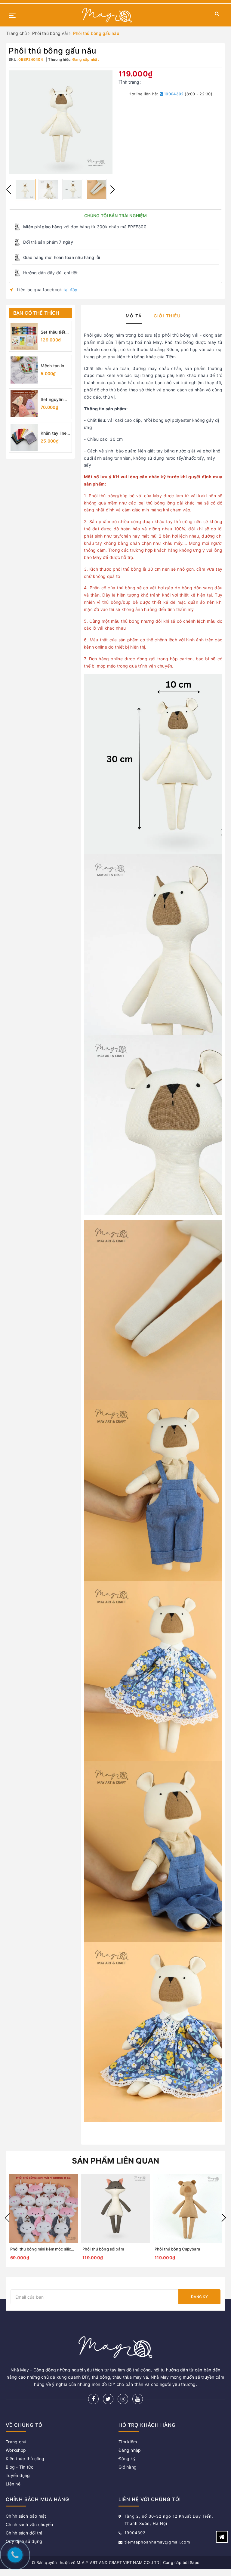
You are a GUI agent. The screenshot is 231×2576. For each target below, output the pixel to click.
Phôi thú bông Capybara (177, 2249)
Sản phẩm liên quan (116, 2161)
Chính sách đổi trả (24, 2533)
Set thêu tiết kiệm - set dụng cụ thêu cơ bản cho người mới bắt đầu (55, 332)
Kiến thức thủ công (25, 2459)
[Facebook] (93, 2399)
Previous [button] (9, 190)
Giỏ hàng (128, 2467)
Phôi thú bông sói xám (103, 2249)
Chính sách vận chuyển (29, 2524)
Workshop (16, 2450)
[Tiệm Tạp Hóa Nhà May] (107, 15)
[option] (61, 122)
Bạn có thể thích (36, 313)
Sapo (195, 2562)
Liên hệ (13, 2484)
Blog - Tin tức (20, 2467)
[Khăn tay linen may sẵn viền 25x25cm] (24, 437)
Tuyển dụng (18, 2475)
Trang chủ (16, 2442)
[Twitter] (108, 2399)
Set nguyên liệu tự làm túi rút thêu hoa (54, 400)
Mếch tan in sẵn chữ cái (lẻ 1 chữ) (52, 366)
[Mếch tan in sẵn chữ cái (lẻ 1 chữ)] (24, 370)
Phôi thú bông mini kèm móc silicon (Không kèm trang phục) (66, 2249)
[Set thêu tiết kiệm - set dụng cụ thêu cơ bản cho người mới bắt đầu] (24, 336)
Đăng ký (199, 2297)
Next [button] (112, 190)
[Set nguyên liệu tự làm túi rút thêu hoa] (24, 404)
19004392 (173, 94)
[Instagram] (123, 2399)
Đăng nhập (130, 2450)
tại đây (71, 290)
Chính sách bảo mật (26, 2516)
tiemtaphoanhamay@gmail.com (157, 2542)
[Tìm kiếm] (217, 15)
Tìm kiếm (128, 2442)
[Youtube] (138, 2399)
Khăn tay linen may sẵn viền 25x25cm (55, 433)
